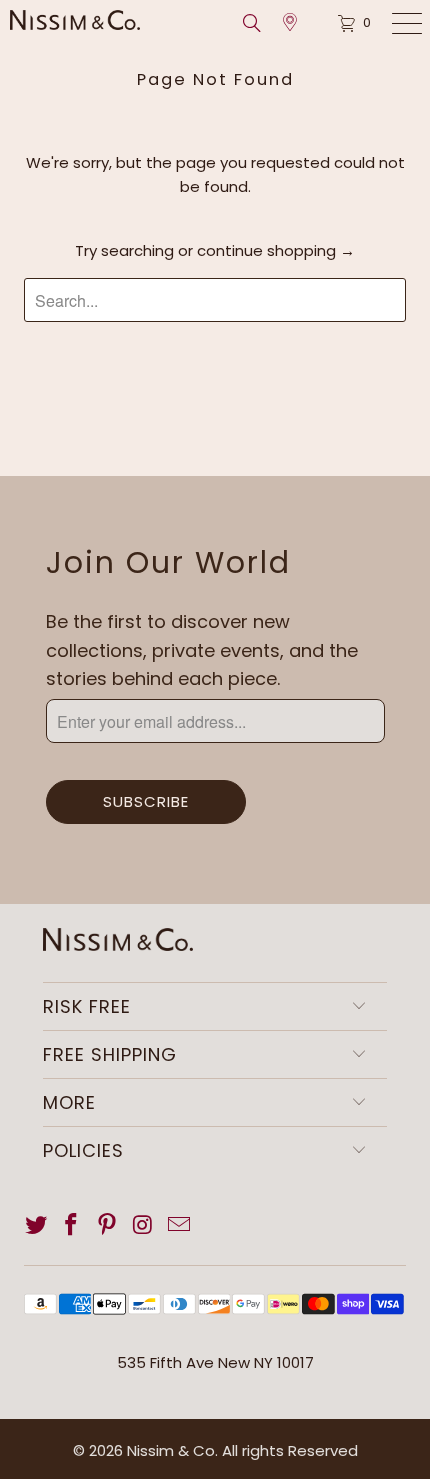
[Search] (258, 23)
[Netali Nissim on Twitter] (37, 1226)
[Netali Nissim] (94, 20)
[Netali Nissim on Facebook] (72, 1226)
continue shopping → (276, 250)
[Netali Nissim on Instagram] (144, 1226)
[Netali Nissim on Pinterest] (108, 1226)
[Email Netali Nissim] (179, 1226)
